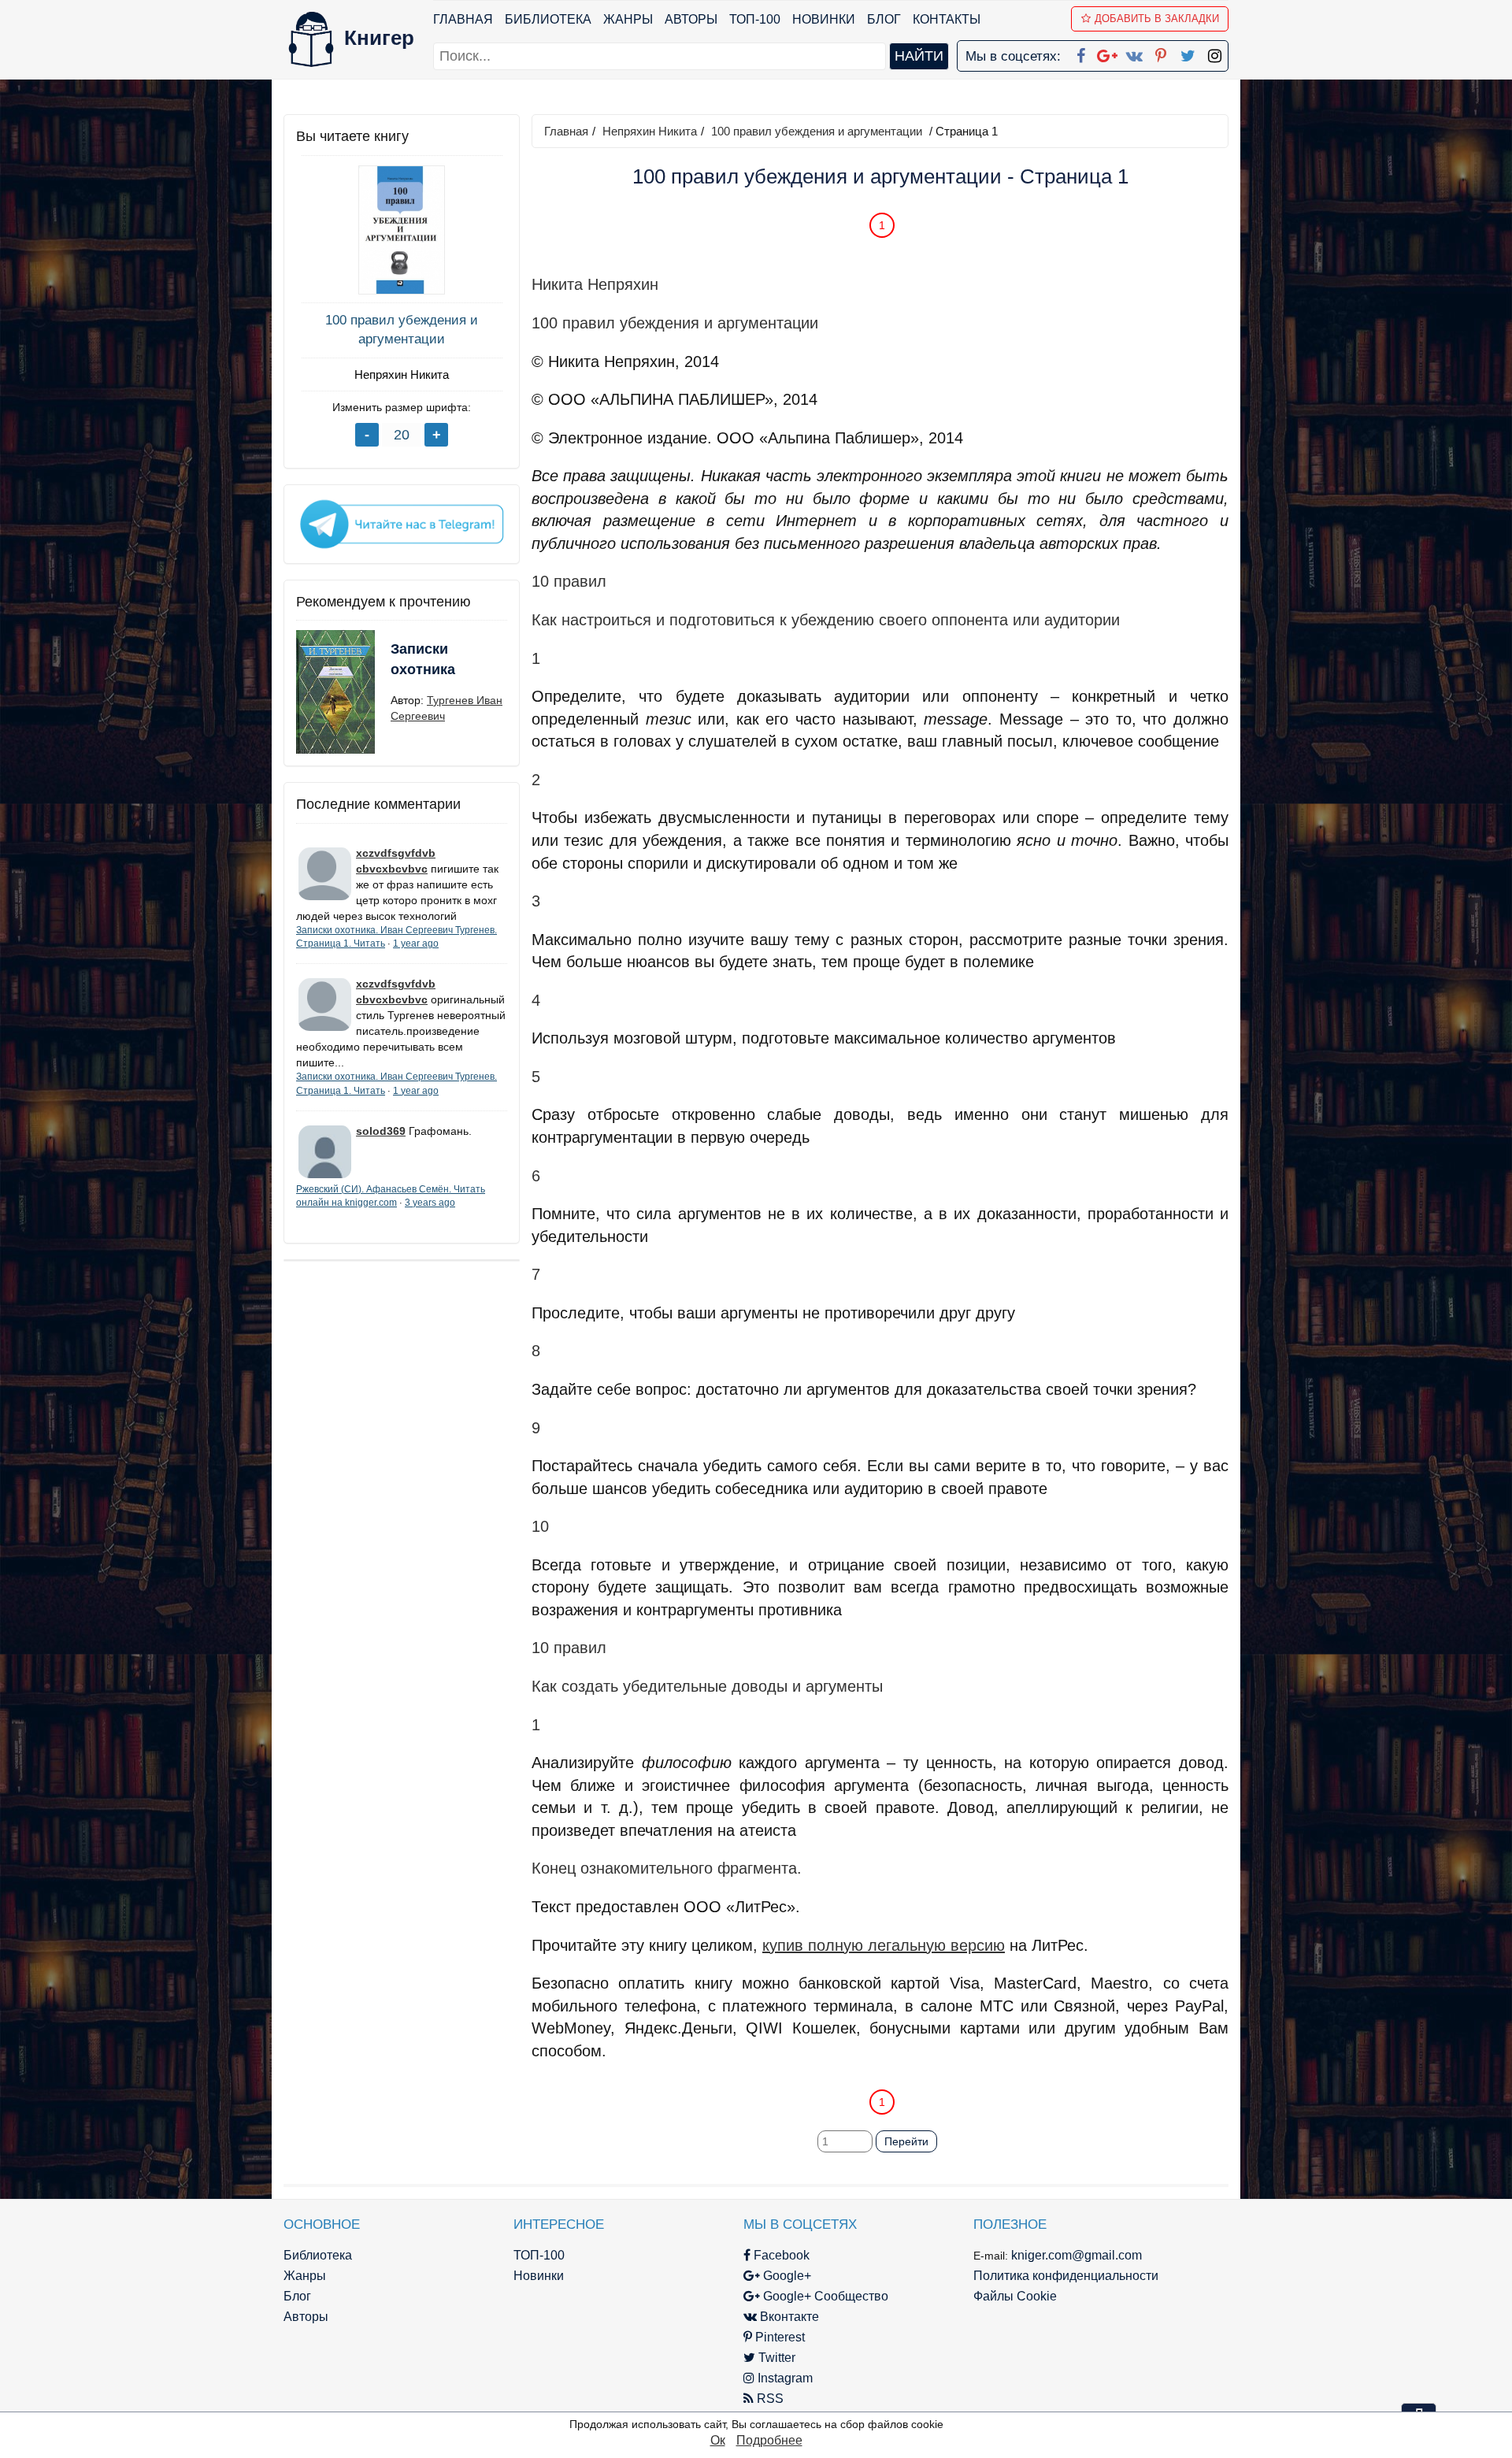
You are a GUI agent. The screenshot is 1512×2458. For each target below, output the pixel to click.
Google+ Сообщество (824, 2296)
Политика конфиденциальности (1066, 2276)
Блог (884, 19)
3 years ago (430, 1203)
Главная (463, 19)
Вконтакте (788, 2317)
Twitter (775, 2358)
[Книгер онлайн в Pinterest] (1161, 53)
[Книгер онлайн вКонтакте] (1134, 53)
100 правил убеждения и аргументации (402, 330)
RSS (769, 2399)
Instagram (784, 2378)
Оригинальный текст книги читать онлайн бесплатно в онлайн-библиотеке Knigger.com (849, 2070)
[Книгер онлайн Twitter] (1188, 53)
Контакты (947, 19)
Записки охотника (423, 659)
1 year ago (416, 944)
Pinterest (778, 2337)
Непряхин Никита (402, 374)
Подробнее (769, 2440)
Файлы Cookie (1015, 2296)
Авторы (691, 19)
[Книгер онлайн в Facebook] (1080, 53)
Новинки (824, 19)
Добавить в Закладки (1157, 19)
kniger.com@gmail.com (1077, 2255)
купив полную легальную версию (884, 1945)
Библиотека (548, 19)
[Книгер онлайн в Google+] (1107, 53)
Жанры (628, 19)
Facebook (780, 2255)
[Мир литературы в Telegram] (402, 523)
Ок (718, 2440)
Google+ (786, 2276)
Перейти (906, 2141)
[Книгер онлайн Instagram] (1214, 53)
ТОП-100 (755, 19)
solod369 (381, 1131)
